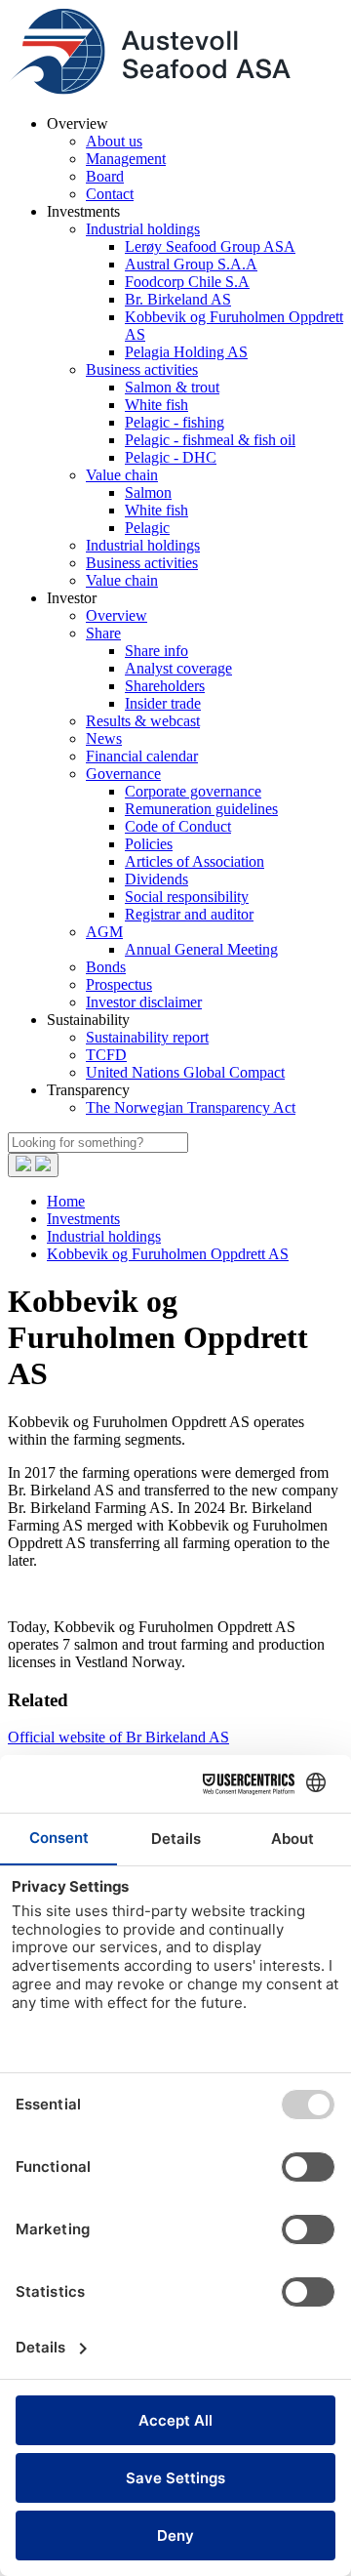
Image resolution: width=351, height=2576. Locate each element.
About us (114, 141)
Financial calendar (142, 756)
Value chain (122, 475)
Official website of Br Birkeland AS (118, 1737)
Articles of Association (195, 861)
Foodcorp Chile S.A (187, 282)
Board (105, 176)
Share (103, 633)
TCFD (106, 1055)
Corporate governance (193, 791)
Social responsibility (187, 897)
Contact (110, 194)
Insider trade (163, 703)
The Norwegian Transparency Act (191, 1107)
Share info (156, 651)
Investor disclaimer (144, 1002)
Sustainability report (147, 1037)
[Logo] (149, 90)
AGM (104, 932)
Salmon (148, 492)
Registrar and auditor (189, 914)
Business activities (142, 369)
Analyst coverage (178, 668)
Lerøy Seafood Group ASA (210, 246)
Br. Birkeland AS (178, 299)
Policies (149, 844)
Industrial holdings (143, 229)
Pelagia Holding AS (186, 352)
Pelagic (147, 528)
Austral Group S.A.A (191, 264)
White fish (156, 405)
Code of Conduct (178, 826)
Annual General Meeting (201, 949)
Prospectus (119, 984)
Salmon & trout (172, 387)
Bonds (106, 967)
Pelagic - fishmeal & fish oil (210, 440)
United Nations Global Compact (185, 1072)
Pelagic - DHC (171, 457)
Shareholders (165, 686)
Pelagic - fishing (175, 422)
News (104, 738)
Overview (117, 615)
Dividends (156, 879)
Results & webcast (143, 721)
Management (126, 159)
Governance (123, 774)
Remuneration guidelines (201, 809)
